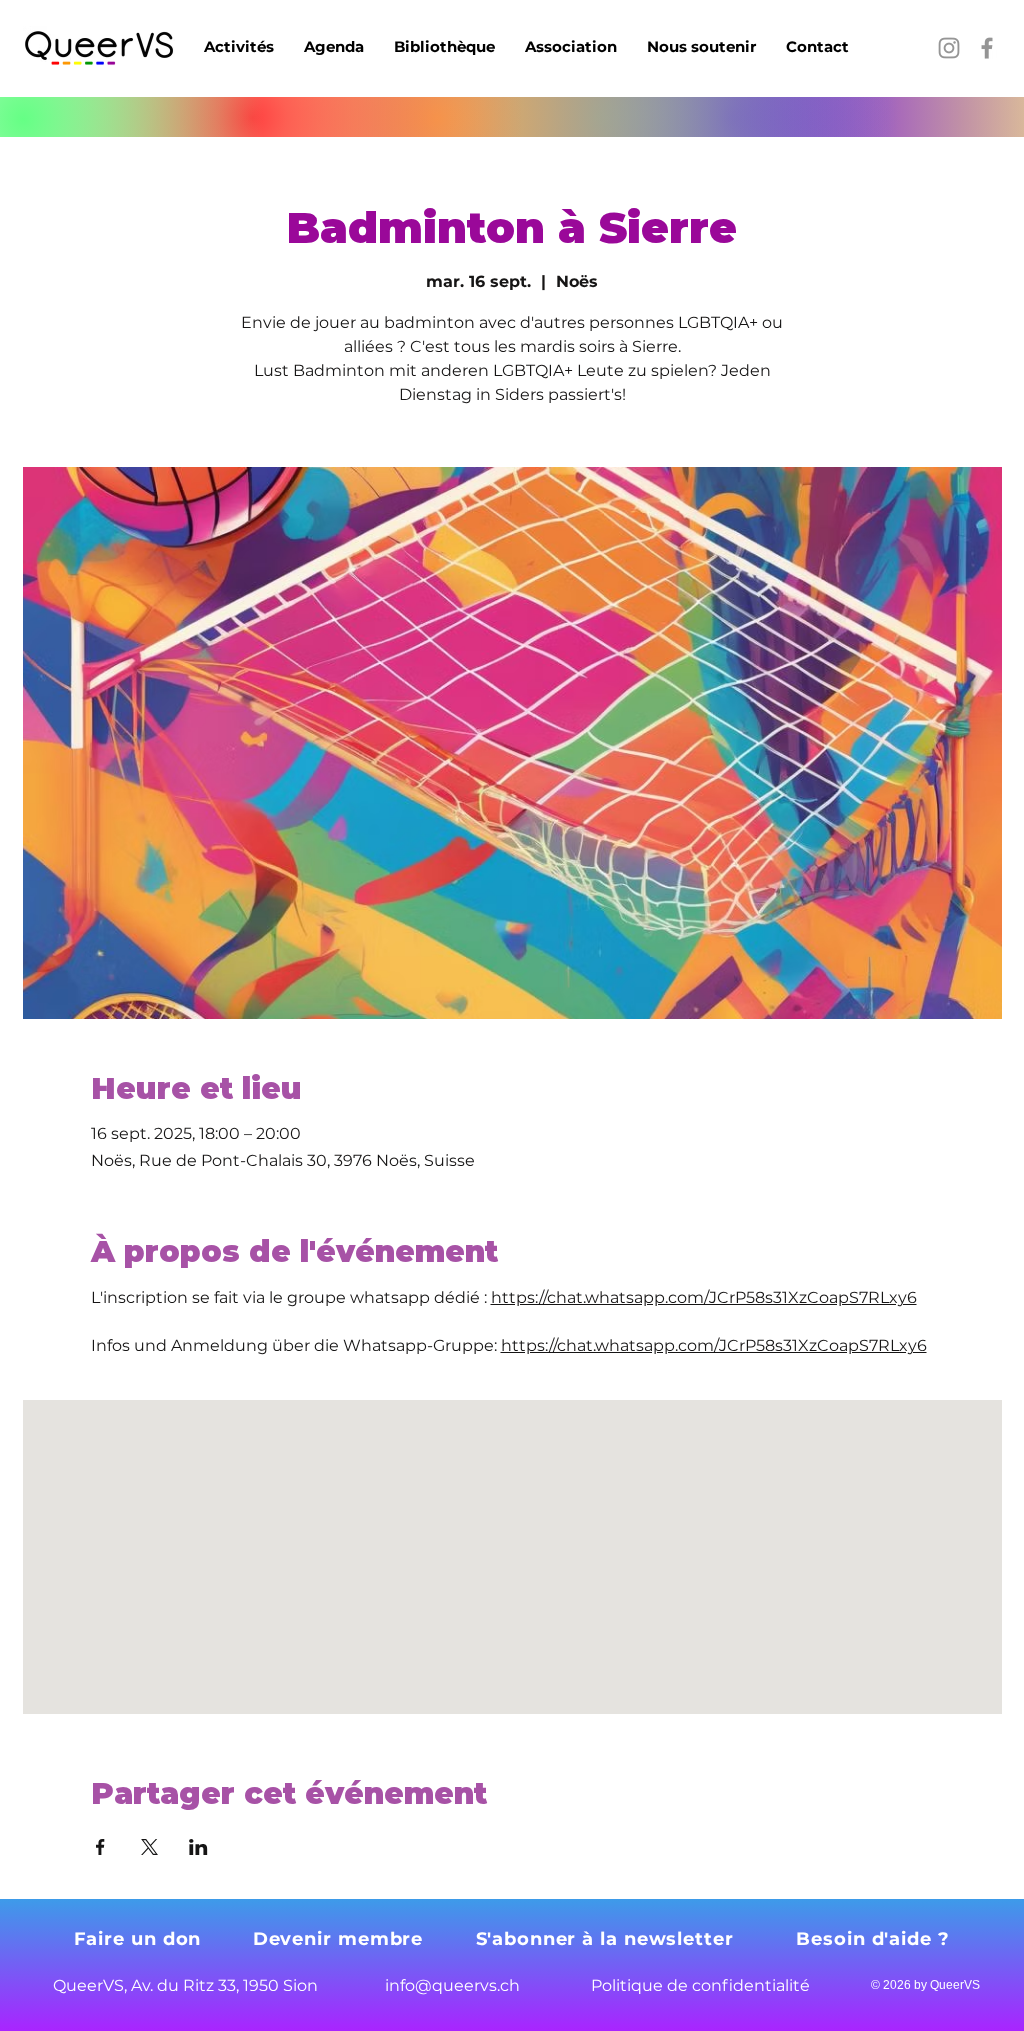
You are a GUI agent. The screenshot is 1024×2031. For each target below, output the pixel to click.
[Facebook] (987, 48)
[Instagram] (949, 48)
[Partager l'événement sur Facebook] (100, 1847)
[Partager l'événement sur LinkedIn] (198, 1847)
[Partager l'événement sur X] (149, 1847)
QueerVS (955, 1985)
